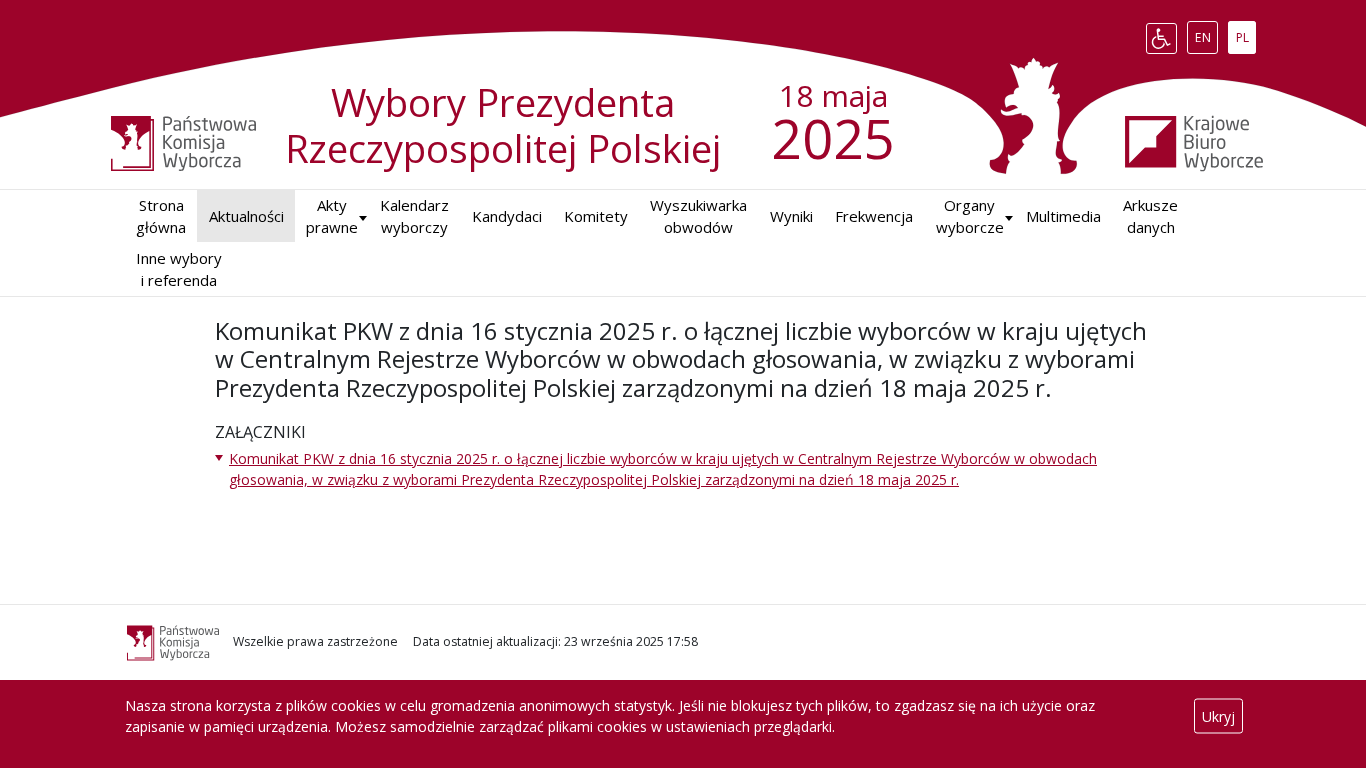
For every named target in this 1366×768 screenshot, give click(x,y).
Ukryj (1218, 716)
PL (1245, 34)
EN (1206, 34)
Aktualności (246, 216)
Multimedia (1063, 216)
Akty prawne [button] (332, 216)
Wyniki (791, 216)
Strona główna (161, 216)
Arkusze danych (1150, 216)
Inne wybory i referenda (179, 269)
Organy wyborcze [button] (970, 216)
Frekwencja (874, 216)
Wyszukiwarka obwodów (698, 216)
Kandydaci (507, 216)
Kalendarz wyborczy (414, 216)
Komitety (596, 216)
